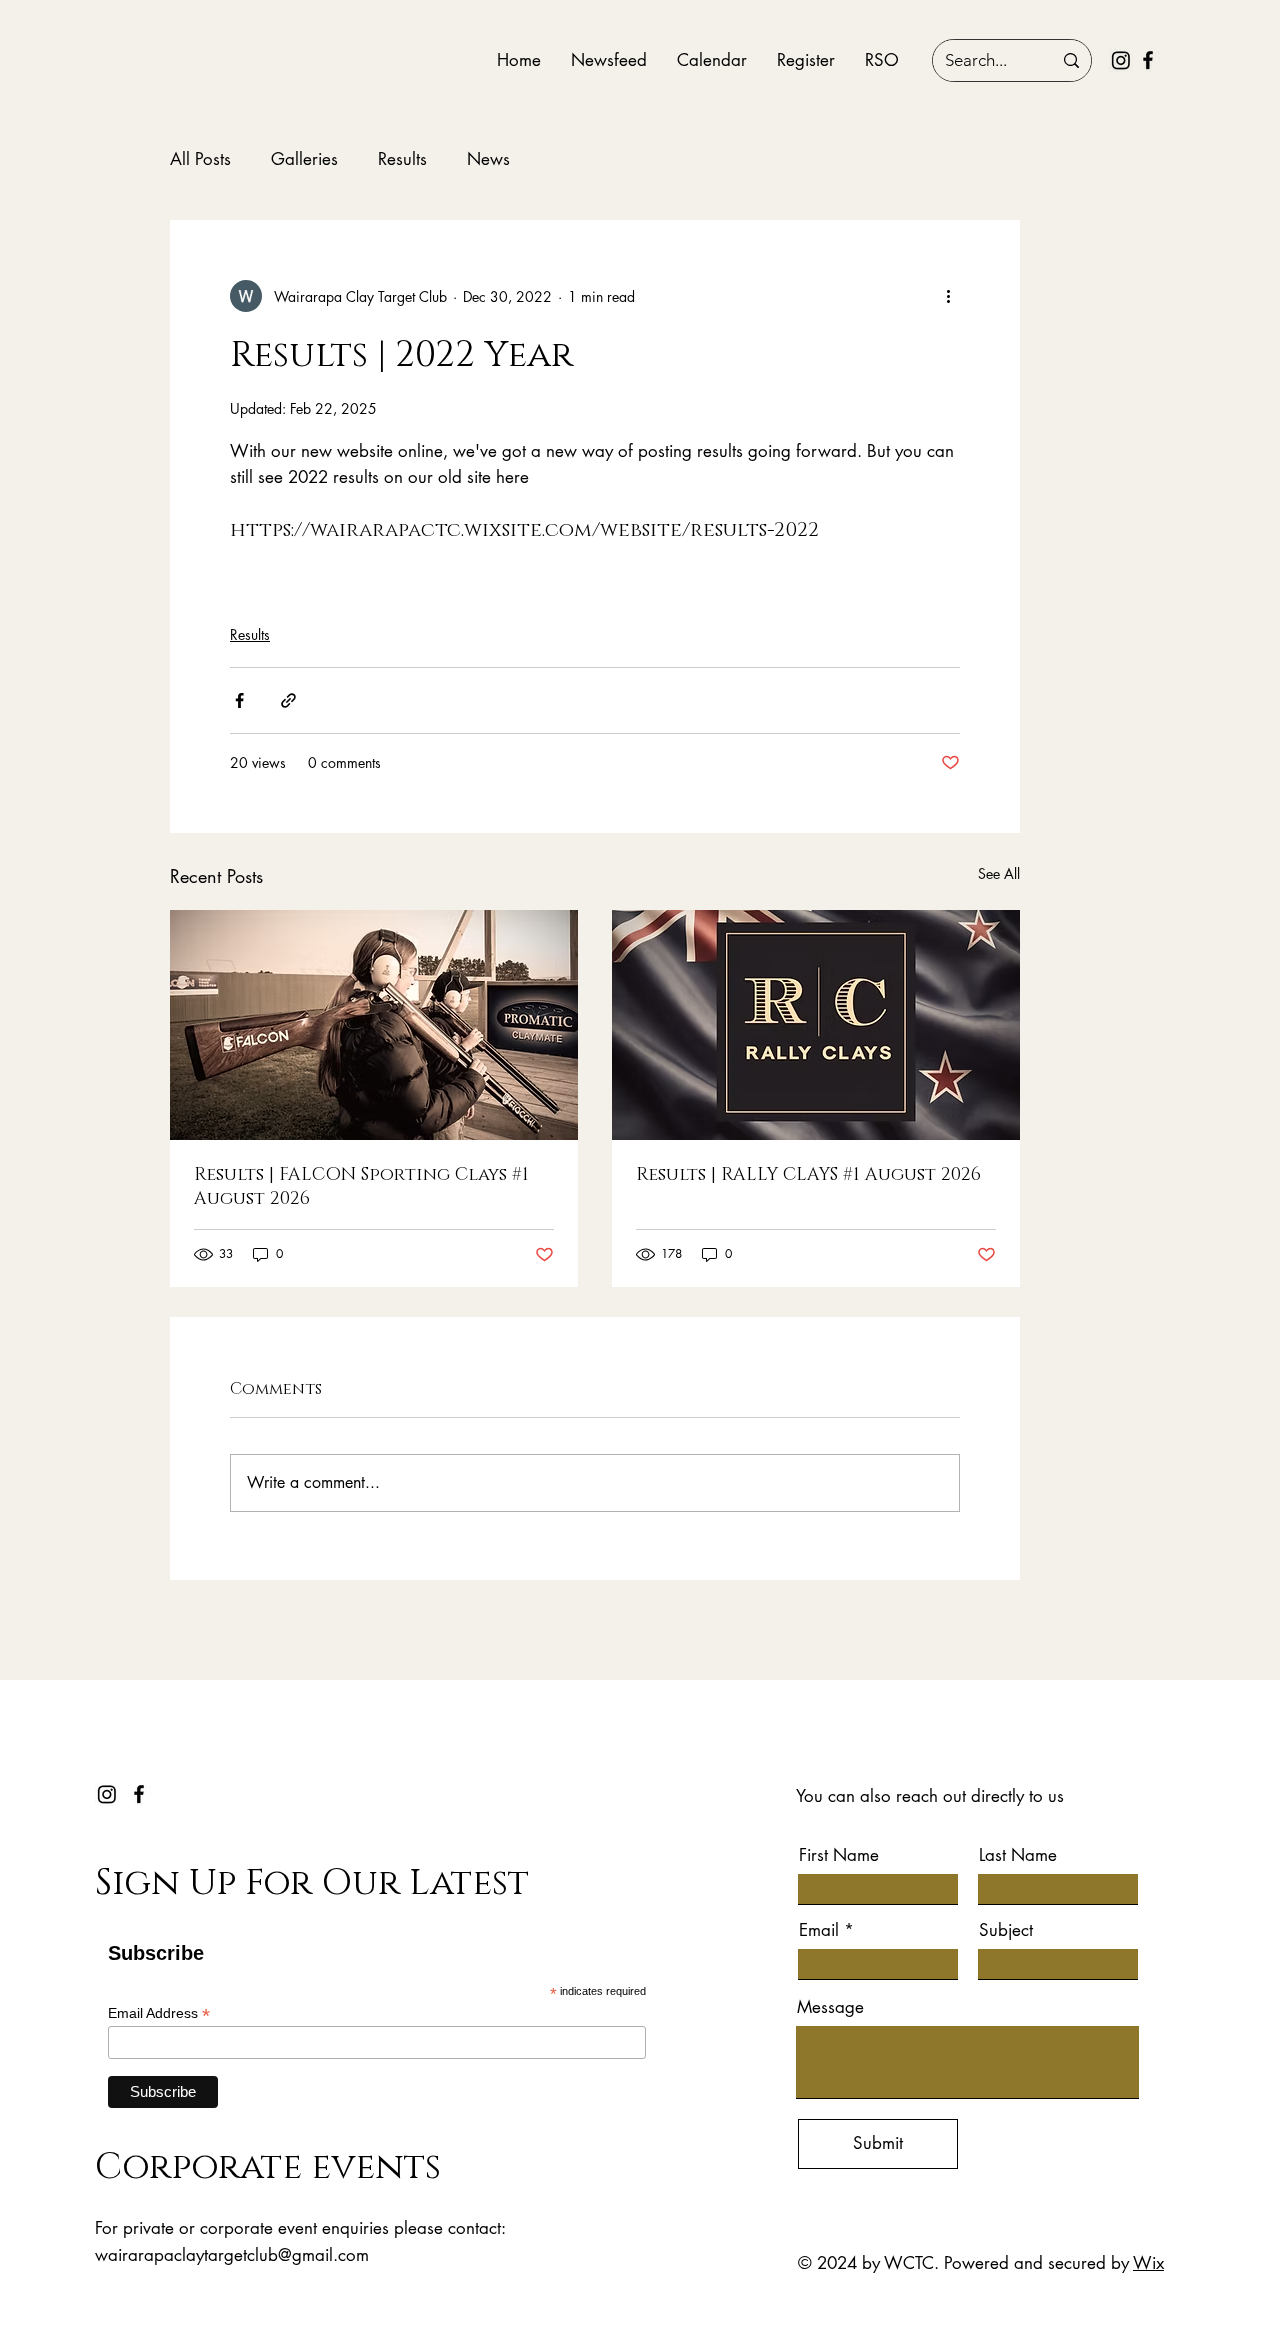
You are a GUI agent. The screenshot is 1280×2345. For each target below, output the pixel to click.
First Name (839, 1855)
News (488, 159)
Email (819, 1930)
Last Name (1018, 1855)
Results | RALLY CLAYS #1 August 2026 (808, 1175)
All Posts (200, 159)
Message (830, 2007)
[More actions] (948, 296)
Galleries (304, 159)
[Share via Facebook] (239, 700)
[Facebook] (1148, 60)
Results (402, 159)
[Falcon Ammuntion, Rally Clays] (816, 1025)
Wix (1148, 2263)
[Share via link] (288, 700)
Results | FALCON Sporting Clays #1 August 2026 (361, 1187)
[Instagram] (1121, 60)
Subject (1006, 1930)
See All (999, 873)
